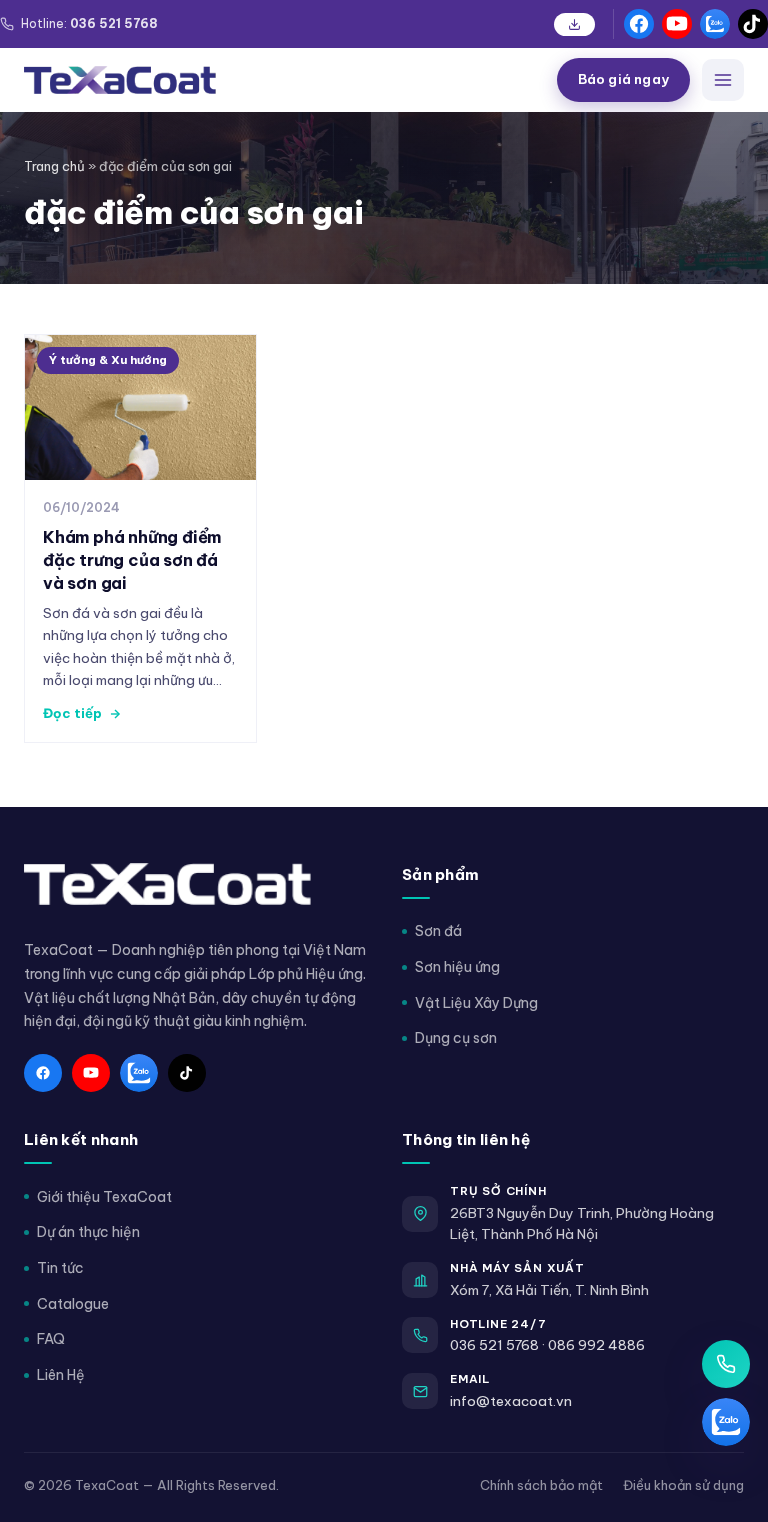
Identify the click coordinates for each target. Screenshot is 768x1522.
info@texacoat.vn (511, 1401)
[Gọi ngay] (726, 1364)
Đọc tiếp (72, 713)
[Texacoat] (282, 80)
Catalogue (73, 1304)
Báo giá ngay (623, 79)
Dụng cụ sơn (456, 1038)
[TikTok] (753, 24)
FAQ (51, 1339)
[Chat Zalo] (726, 1422)
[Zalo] (715, 24)
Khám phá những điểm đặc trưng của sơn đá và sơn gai (132, 559)
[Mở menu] (723, 80)
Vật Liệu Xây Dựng (476, 1003)
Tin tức (60, 1268)
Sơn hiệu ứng (457, 967)
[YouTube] (677, 24)
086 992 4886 (596, 1345)
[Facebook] (639, 24)
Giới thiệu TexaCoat (104, 1197)
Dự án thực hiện (88, 1232)
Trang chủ (54, 166)
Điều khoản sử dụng (683, 1485)
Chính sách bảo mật (541, 1485)
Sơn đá (438, 931)
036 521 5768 (494, 1345)
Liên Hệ (61, 1375)
